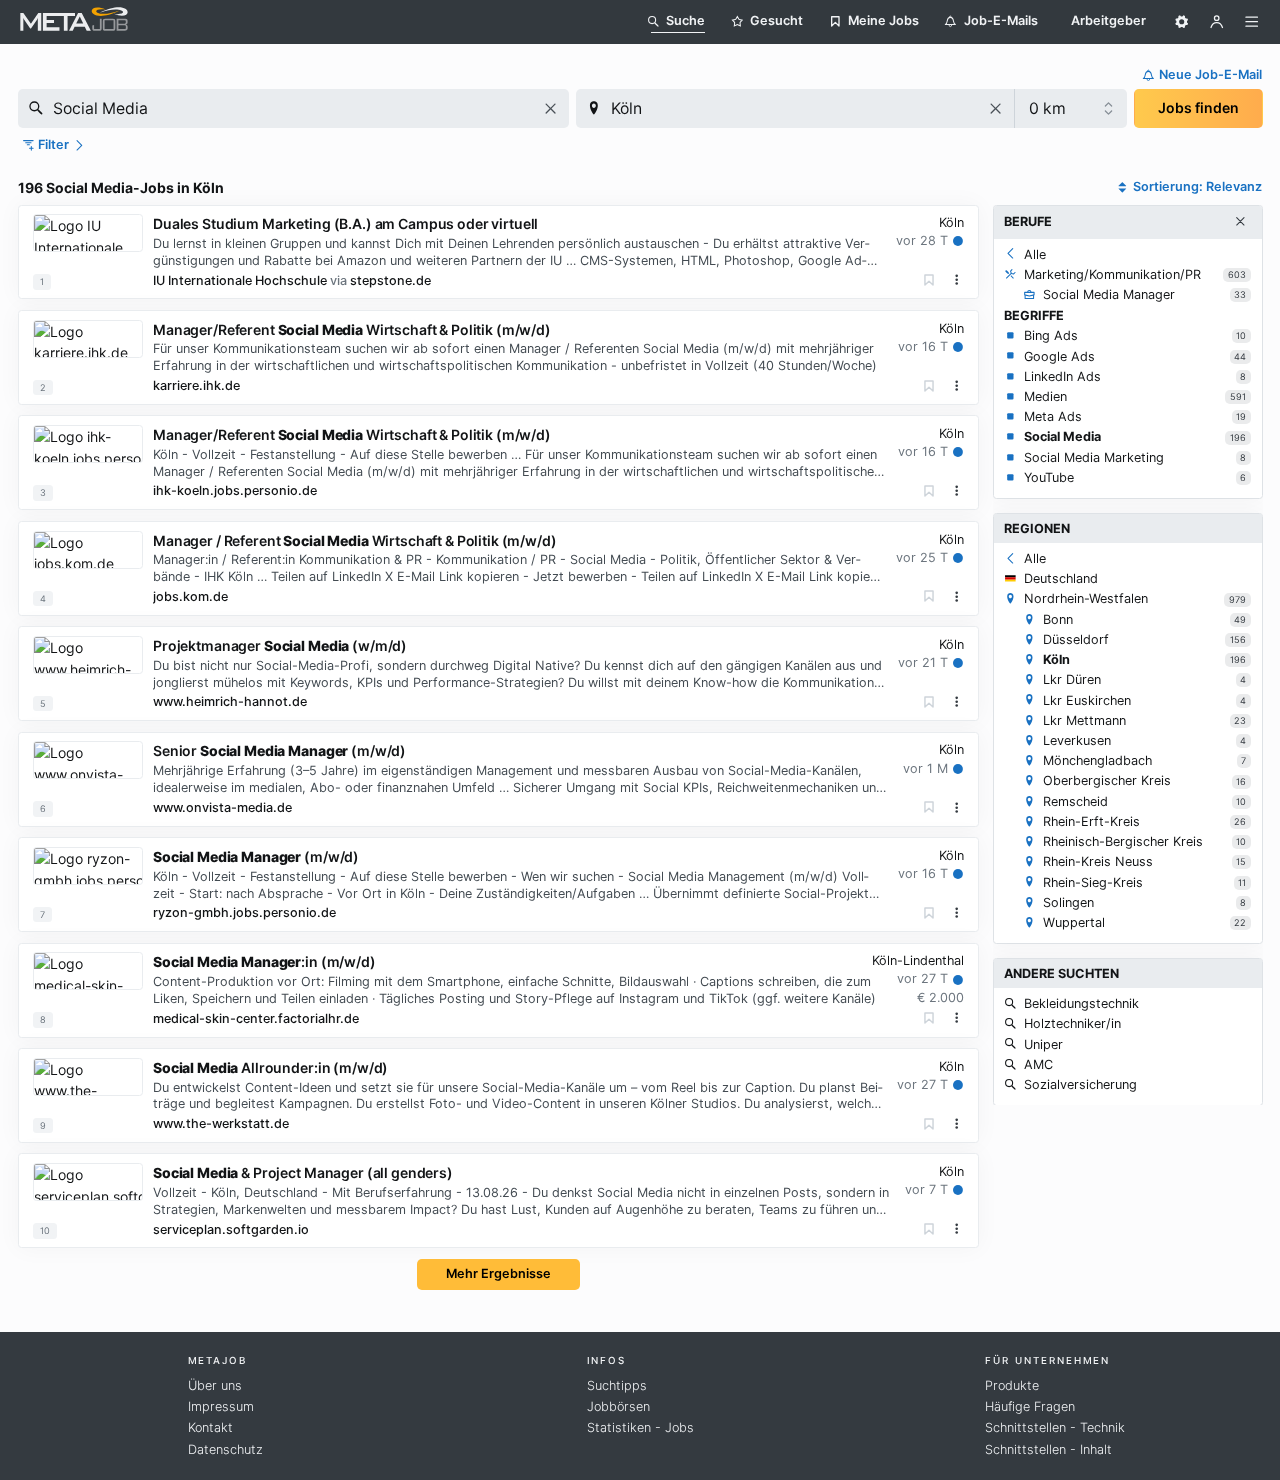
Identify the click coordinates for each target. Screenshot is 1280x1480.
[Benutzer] (1217, 22)
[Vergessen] (929, 280)
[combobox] (293, 108)
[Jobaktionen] (957, 280)
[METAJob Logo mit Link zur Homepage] (74, 21)
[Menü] (1252, 22)
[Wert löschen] (550, 108)
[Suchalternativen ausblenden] (1240, 222)
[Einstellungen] (1182, 22)
